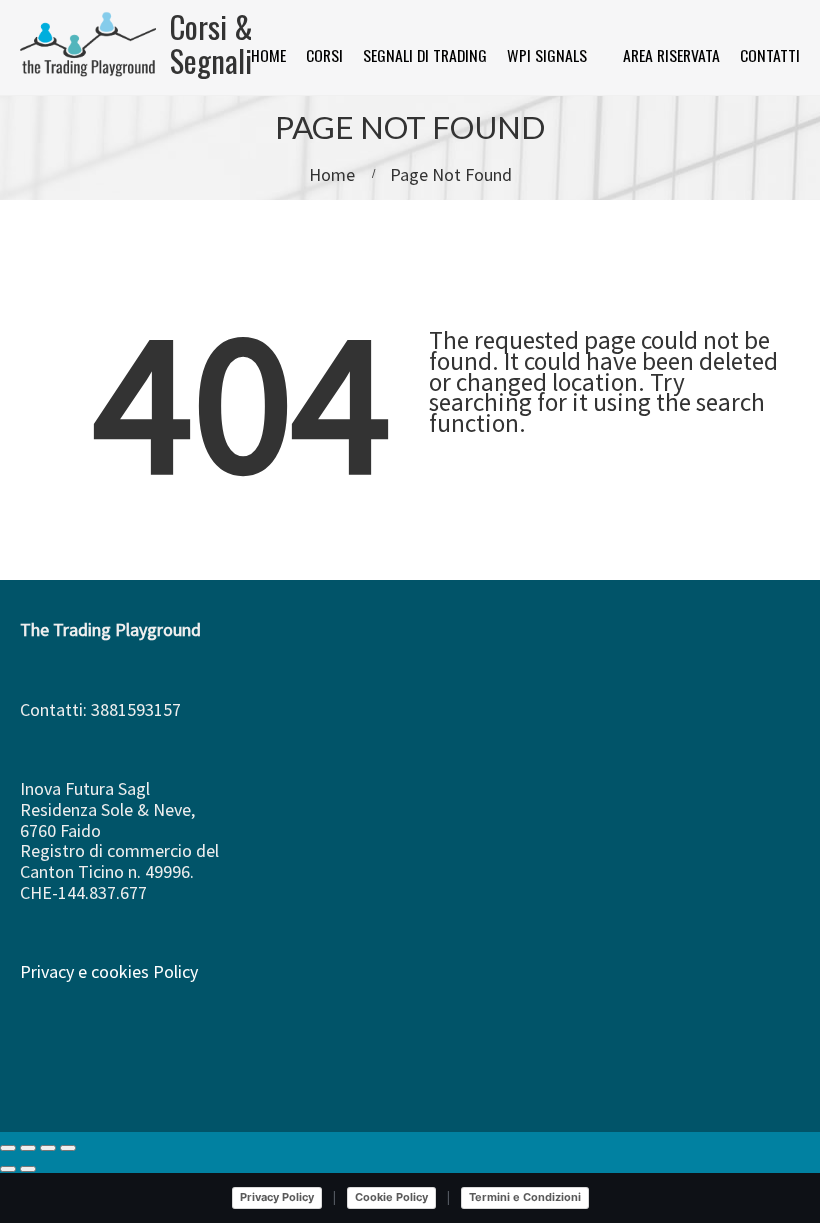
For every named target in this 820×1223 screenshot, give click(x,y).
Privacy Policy (277, 1197)
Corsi (324, 55)
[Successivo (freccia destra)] (28, 1169)
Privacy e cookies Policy (109, 971)
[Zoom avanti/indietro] (8, 1148)
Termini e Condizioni (525, 1197)
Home (268, 55)
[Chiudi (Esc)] (68, 1148)
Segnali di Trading (425, 55)
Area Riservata (671, 55)
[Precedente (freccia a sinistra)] (8, 1169)
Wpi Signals (547, 55)
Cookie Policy (391, 1197)
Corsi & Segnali (211, 43)
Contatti (770, 55)
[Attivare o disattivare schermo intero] (28, 1148)
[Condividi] (48, 1148)
